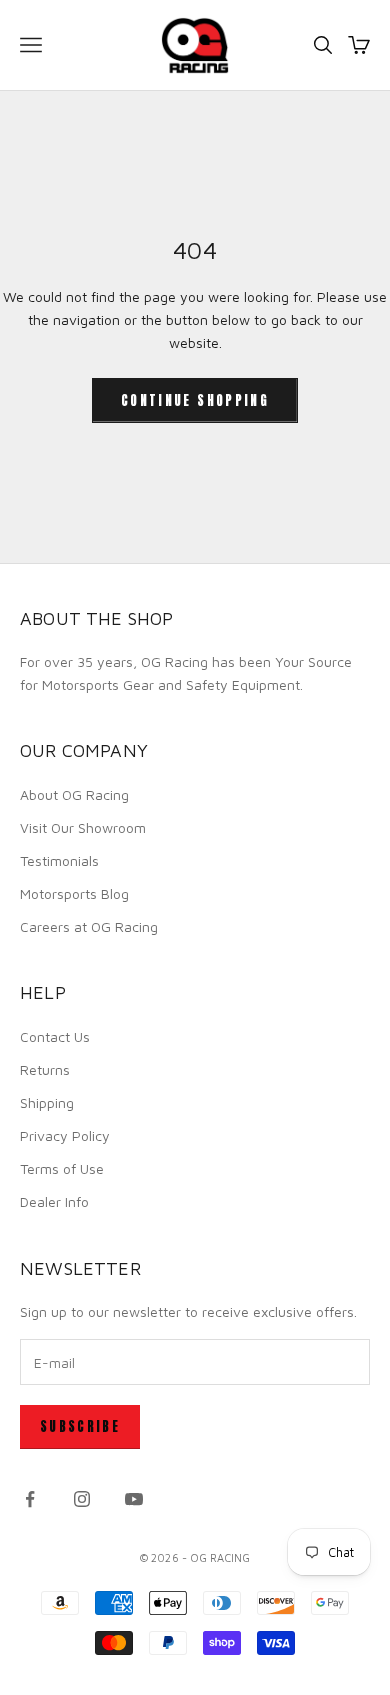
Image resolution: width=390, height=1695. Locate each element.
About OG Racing (74, 794)
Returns (45, 1069)
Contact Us (55, 1036)
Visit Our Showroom (83, 827)
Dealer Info (54, 1201)
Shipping (47, 1102)
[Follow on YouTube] (134, 1499)
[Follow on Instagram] (82, 1499)
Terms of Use (62, 1168)
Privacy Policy (65, 1135)
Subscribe (80, 1426)
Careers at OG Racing (89, 926)
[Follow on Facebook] (30, 1499)
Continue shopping (195, 400)
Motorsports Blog (74, 893)
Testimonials (59, 860)
